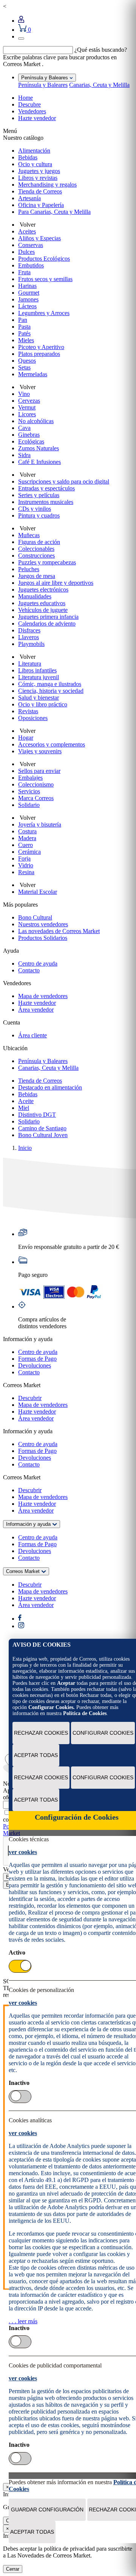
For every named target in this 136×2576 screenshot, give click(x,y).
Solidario (29, 805)
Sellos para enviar (39, 771)
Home (25, 98)
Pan (23, 320)
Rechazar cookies (41, 1733)
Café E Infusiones (39, 462)
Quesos (27, 361)
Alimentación (34, 151)
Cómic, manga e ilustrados (50, 684)
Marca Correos (36, 798)
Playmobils (31, 644)
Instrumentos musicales (46, 502)
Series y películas (39, 495)
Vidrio (26, 865)
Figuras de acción (39, 542)
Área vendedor (36, 1010)
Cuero (25, 845)
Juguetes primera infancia (48, 617)
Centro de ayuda (38, 963)
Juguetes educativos (42, 603)
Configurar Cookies (103, 1733)
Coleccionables (36, 549)
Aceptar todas (36, 1755)
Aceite (26, 1101)
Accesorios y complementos (52, 744)
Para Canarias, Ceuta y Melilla (54, 212)
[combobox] (38, 50)
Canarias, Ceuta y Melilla (99, 85)
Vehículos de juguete (43, 610)
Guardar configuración (47, 2510)
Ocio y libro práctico (43, 704)
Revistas (28, 711)
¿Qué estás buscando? (101, 50)
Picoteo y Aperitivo (41, 347)
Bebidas (28, 157)
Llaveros (29, 637)
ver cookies (23, 1852)
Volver (27, 225)
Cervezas (29, 401)
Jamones (28, 299)
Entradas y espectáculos (46, 488)
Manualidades (35, 596)
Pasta (24, 327)
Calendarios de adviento (47, 624)
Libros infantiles (37, 670)
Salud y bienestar (39, 698)
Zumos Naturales (39, 448)
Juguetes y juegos (39, 171)
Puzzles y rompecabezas (47, 562)
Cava (24, 428)
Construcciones (36, 556)
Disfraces (29, 630)
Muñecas (29, 535)
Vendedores (32, 111)
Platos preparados (39, 354)
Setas (24, 367)
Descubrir (30, 1398)
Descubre (29, 104)
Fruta (24, 272)
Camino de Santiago (42, 1128)
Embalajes (30, 778)
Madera (27, 838)
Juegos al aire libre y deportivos (56, 583)
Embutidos (31, 265)
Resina (26, 872)
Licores (27, 414)
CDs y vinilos (35, 509)
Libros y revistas (38, 178)
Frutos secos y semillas (45, 279)
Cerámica (29, 852)
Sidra (24, 455)
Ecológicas (31, 441)
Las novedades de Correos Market (59, 931)
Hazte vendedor (37, 118)
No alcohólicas (36, 421)
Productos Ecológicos (44, 259)
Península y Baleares (43, 85)
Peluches (29, 569)
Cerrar (13, 2569)
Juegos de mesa (37, 576)
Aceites (27, 231)
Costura (27, 831)
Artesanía (29, 198)
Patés (24, 333)
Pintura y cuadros (39, 515)
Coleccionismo (36, 784)
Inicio (25, 1148)
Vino (24, 394)
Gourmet (29, 293)
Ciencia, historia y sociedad (51, 691)
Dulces (26, 252)
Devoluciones (35, 1365)
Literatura (30, 664)
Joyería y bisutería (40, 824)
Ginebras (29, 435)
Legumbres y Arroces (44, 313)
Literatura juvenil (39, 677)
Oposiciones (33, 718)
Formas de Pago (37, 1359)
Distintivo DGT (37, 1115)
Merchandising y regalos (47, 185)
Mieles (26, 340)
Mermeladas (33, 374)
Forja (24, 858)
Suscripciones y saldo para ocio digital (64, 481)
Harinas (27, 286)
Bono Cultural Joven (43, 1135)
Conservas (31, 245)
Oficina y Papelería (41, 205)
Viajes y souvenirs (40, 751)
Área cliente (32, 1035)
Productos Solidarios (43, 938)
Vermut (27, 407)
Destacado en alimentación (50, 1087)
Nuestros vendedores (43, 924)
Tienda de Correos (40, 191)
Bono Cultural (35, 917)
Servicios (29, 791)
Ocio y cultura (35, 164)
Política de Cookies (85, 1713)
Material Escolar (38, 892)
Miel (24, 1108)
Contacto (29, 970)
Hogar (26, 738)
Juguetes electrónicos (43, 590)
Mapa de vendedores (43, 996)
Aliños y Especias (39, 238)
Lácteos (27, 306)
